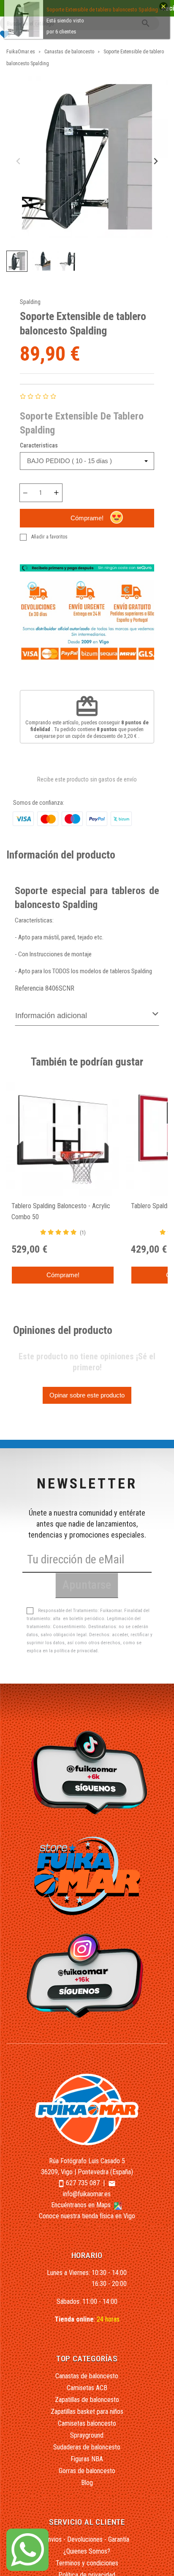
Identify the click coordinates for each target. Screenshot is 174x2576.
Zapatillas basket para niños (87, 2412)
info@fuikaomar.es (87, 2194)
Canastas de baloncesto (87, 2376)
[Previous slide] (19, 162)
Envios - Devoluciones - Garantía (87, 2539)
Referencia (29, 988)
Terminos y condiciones (87, 2563)
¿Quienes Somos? (87, 2551)
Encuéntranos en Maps (82, 2205)
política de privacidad (76, 1651)
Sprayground (87, 2435)
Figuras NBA (87, 2459)
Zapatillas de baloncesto (87, 2400)
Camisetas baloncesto (87, 2423)
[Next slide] (155, 162)
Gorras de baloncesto (87, 2471)
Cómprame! (87, 518)
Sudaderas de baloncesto (87, 2447)
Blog (87, 2483)
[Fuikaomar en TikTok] (87, 1772)
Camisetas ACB (87, 2388)
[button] (17, 261)
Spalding (30, 302)
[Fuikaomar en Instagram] (87, 1975)
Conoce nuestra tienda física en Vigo (87, 2216)
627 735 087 (83, 2183)
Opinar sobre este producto (87, 1395)
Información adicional (51, 1016)
